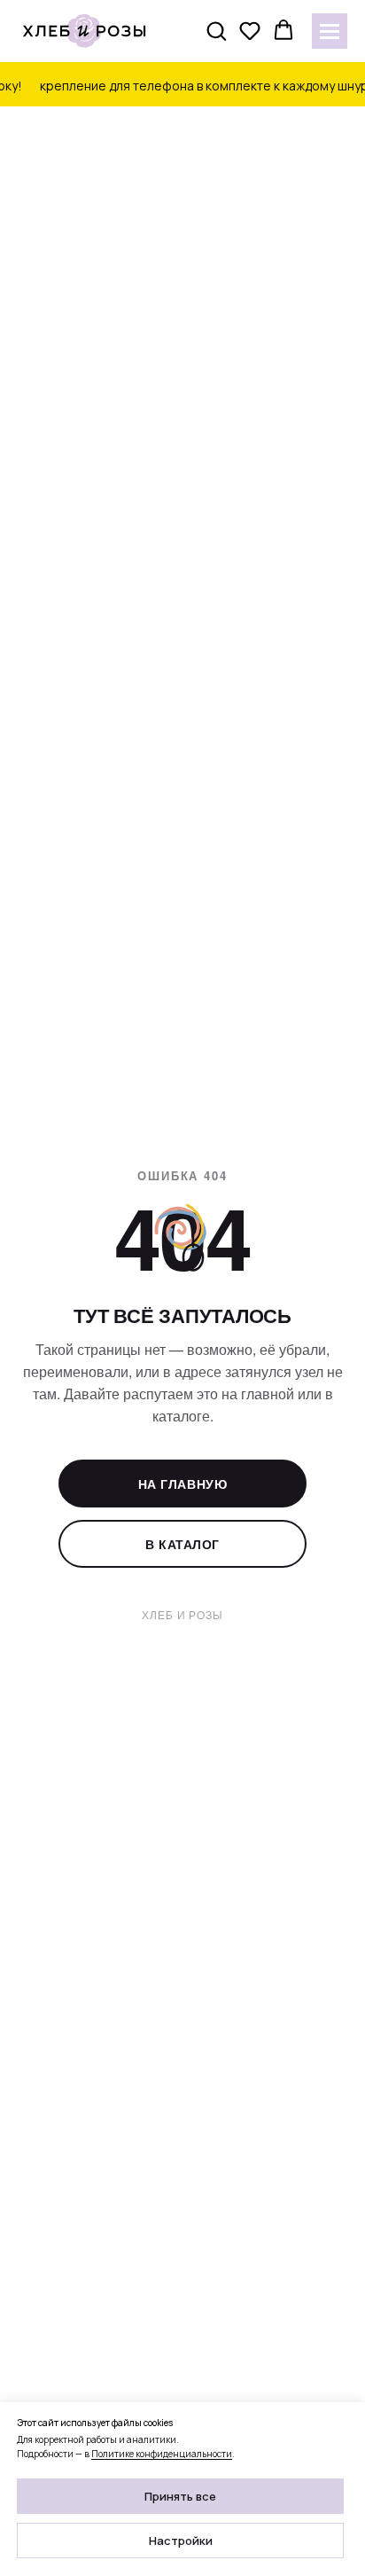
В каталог (182, 1544)
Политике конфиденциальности (162, 2454)
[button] (216, 30)
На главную (183, 1484)
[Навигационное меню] (330, 31)
